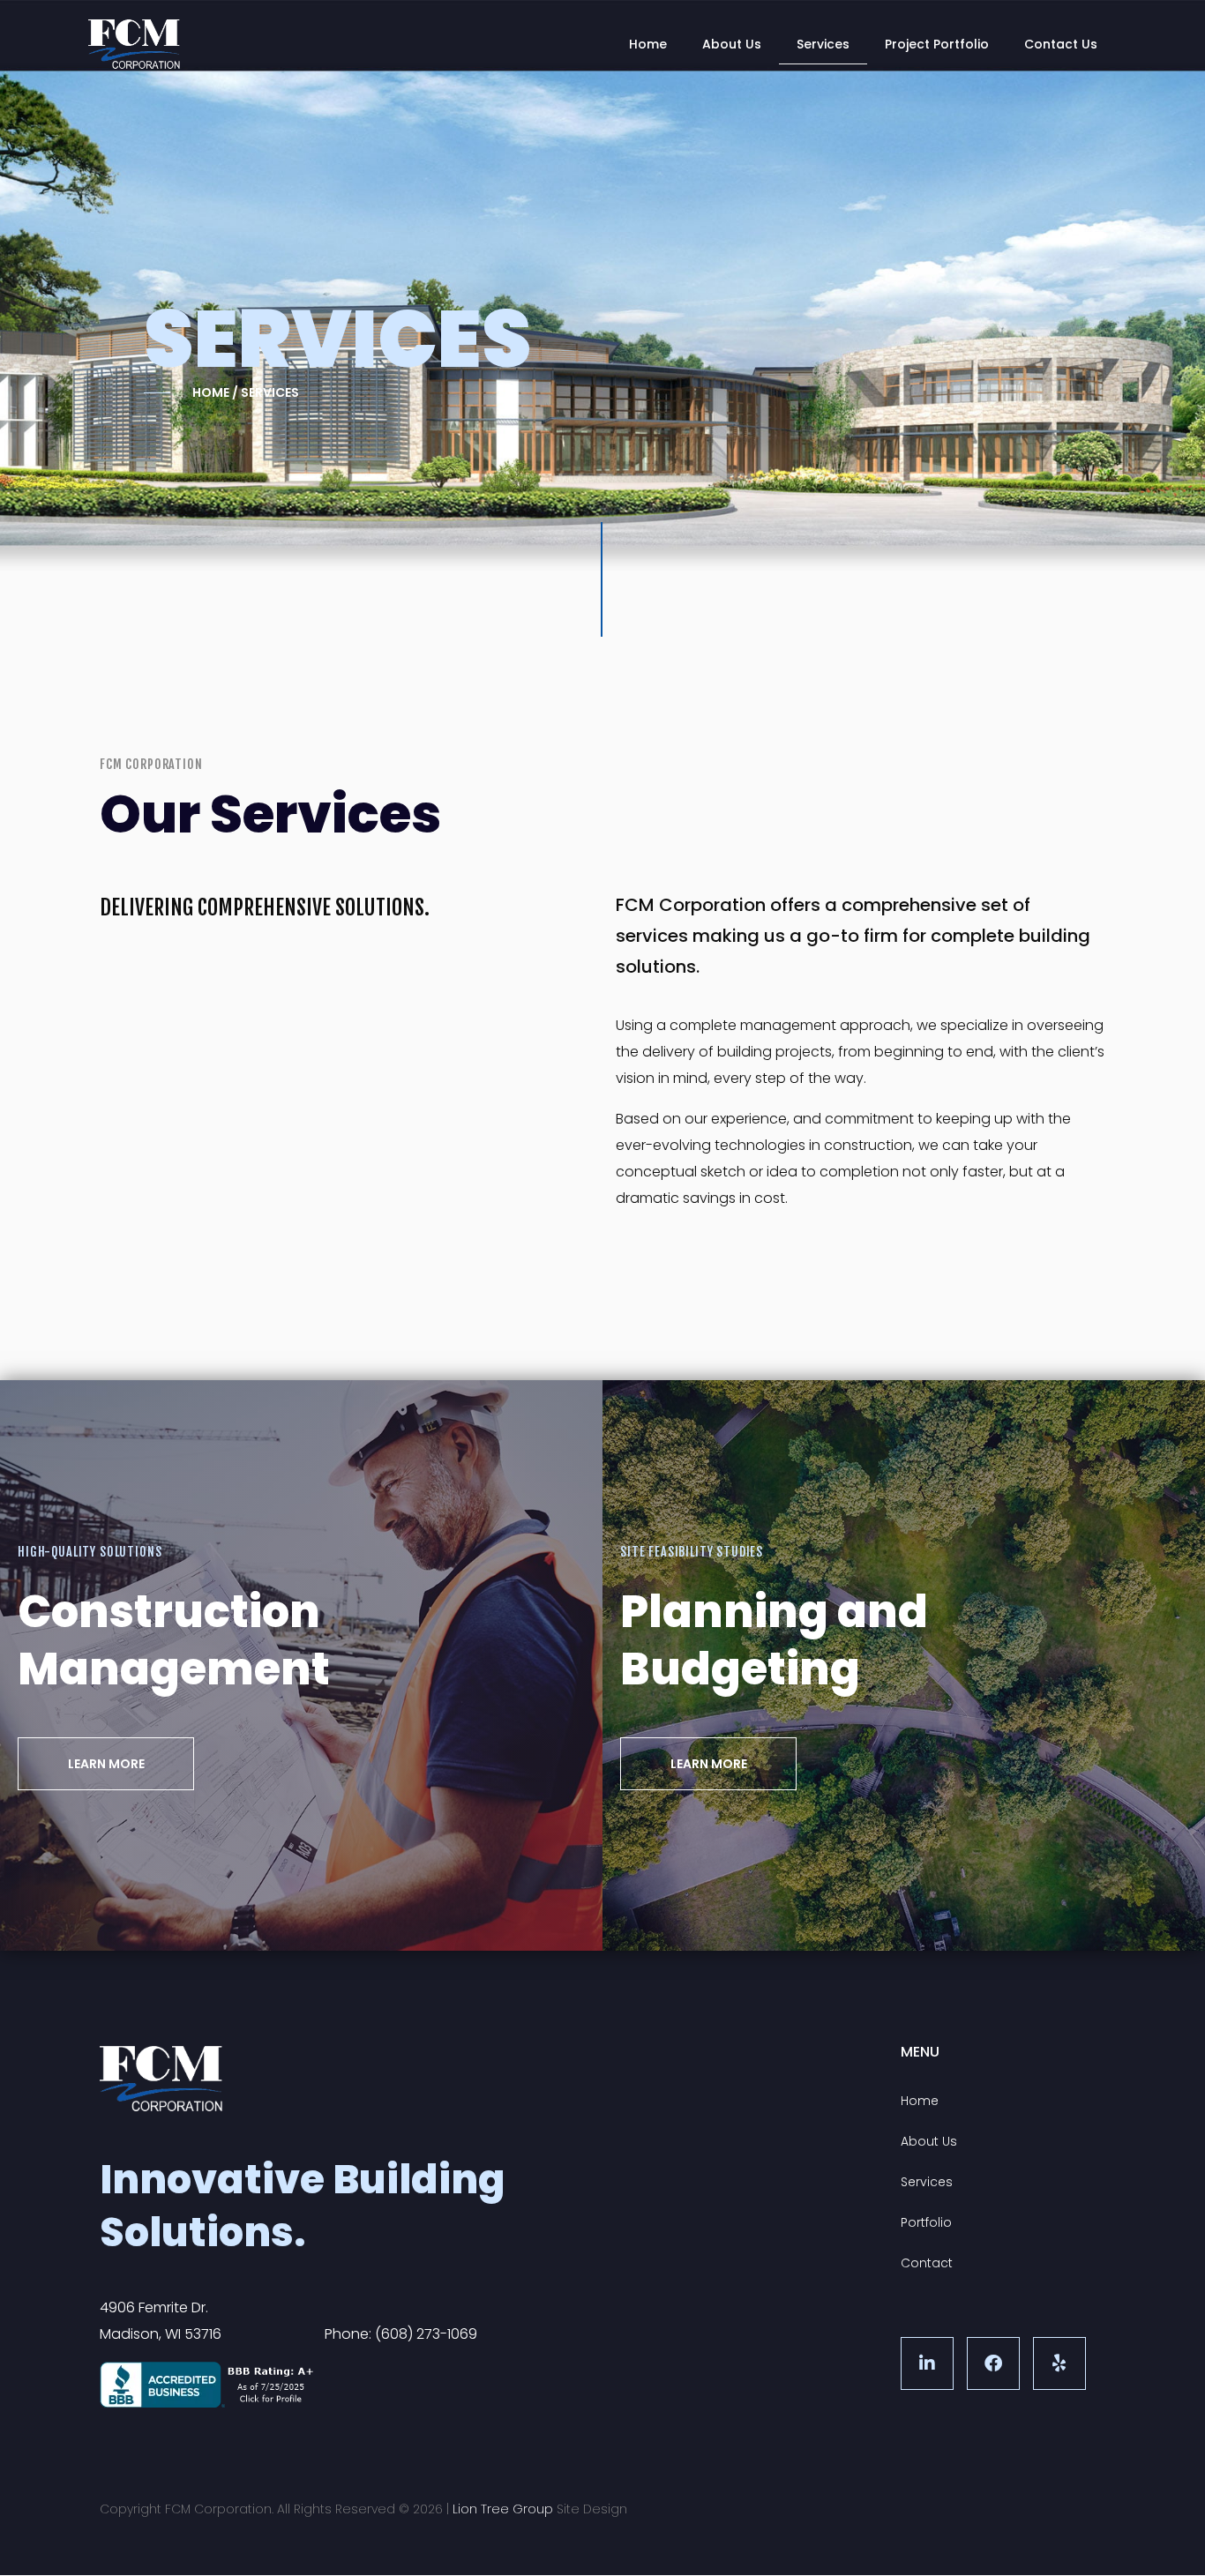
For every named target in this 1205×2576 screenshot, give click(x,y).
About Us (732, 44)
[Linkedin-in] (927, 2363)
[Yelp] (1059, 2363)
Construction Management (174, 1640)
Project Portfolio (937, 44)
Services (823, 44)
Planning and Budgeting (774, 1640)
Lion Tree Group (503, 2509)
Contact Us (1061, 44)
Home (648, 44)
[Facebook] (993, 2363)
